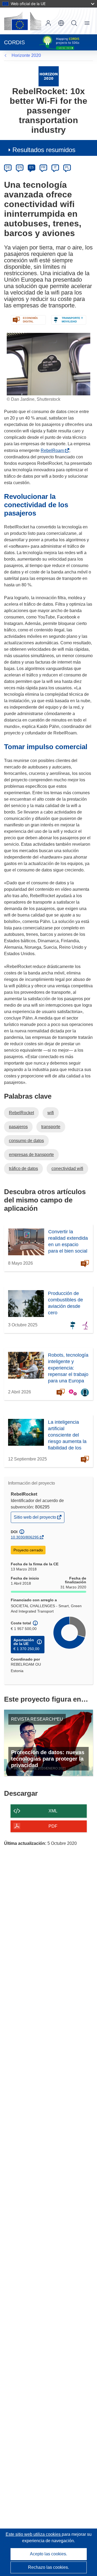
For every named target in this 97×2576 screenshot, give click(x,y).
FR (43, 167)
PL (67, 167)
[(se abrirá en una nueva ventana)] (23, 21)
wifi (51, 1113)
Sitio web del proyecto (35, 1519)
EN (20, 167)
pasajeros (18, 1127)
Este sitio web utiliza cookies (34, 2534)
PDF (53, 1826)
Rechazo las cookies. (48, 2567)
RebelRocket (21, 1113)
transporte (51, 1127)
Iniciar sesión (48, 23)
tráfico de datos (23, 1169)
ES (32, 167)
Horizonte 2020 (26, 55)
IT (55, 167)
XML (53, 1811)
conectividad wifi (67, 1169)
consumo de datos (26, 1141)
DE (8, 167)
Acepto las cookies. (48, 2554)
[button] (61, 23)
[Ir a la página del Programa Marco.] (49, 76)
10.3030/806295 (25, 1537)
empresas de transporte (31, 1155)
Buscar (74, 23)
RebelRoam (53, 450)
